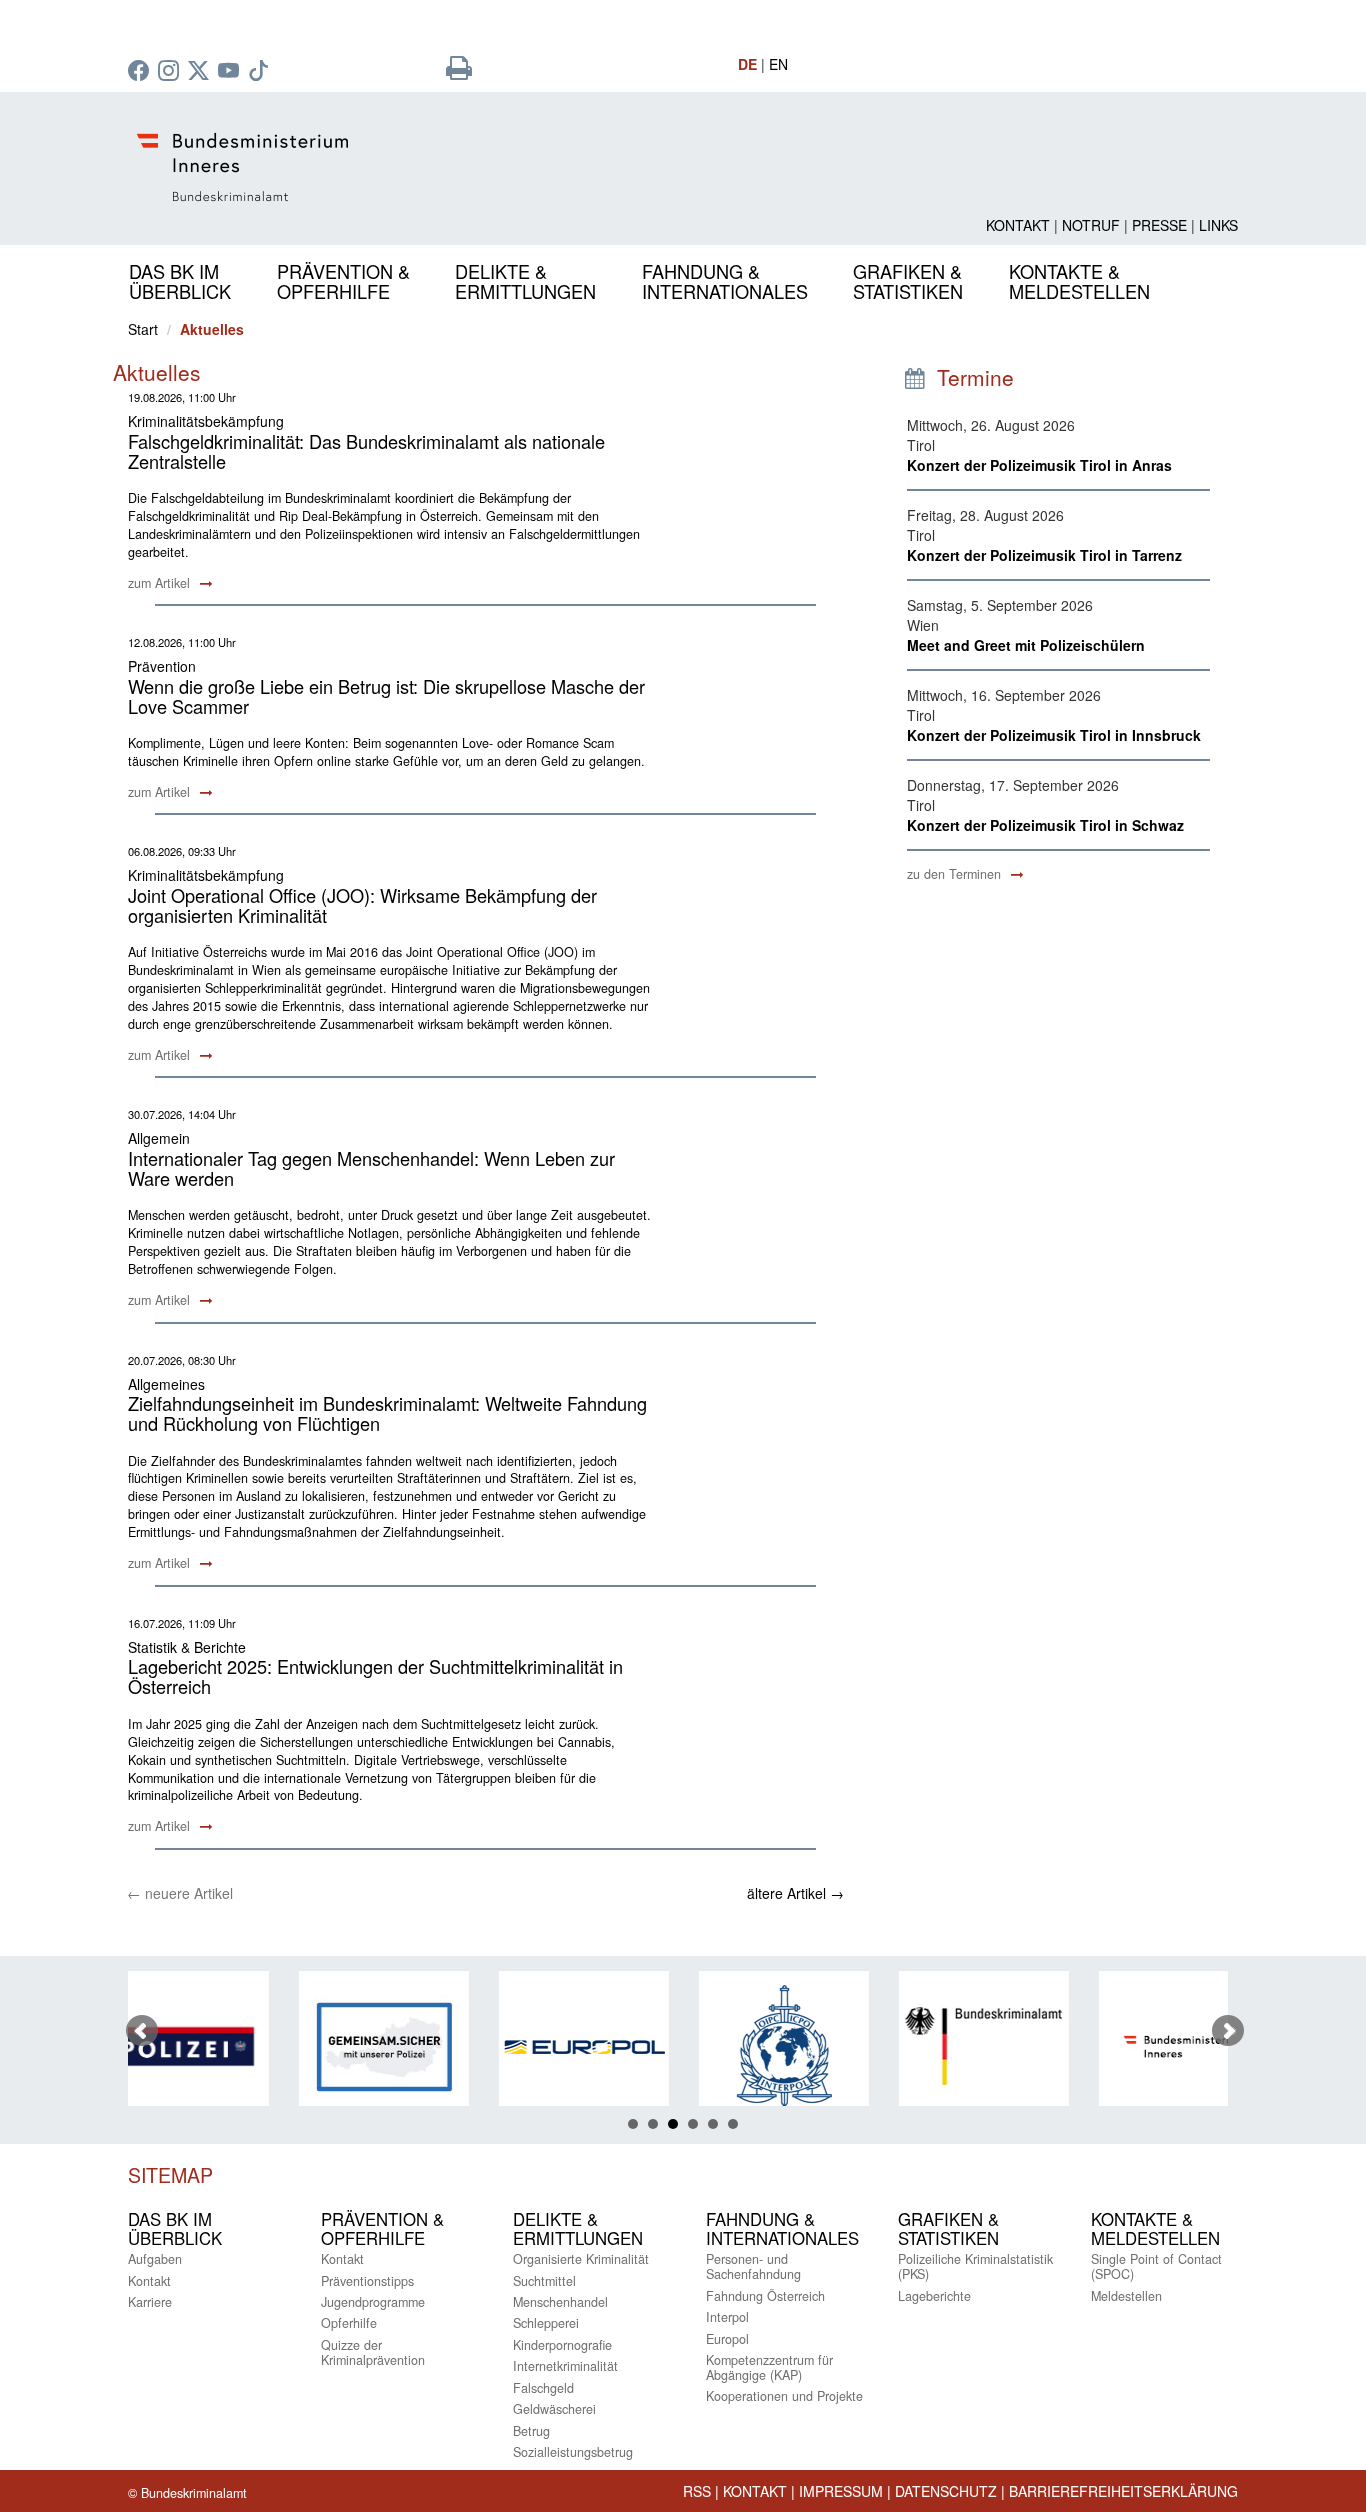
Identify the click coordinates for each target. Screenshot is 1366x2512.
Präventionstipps (367, 2281)
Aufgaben (155, 2259)
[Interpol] (663, 2046)
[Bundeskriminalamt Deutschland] (863, 2046)
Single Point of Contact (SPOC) (1156, 2266)
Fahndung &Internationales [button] (725, 281)
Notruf (1091, 225)
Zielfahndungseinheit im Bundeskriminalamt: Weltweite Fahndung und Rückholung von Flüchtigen (387, 1413)
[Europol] (463, 2046)
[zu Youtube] (231, 72)
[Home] (493, 167)
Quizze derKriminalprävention (373, 2352)
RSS (697, 2491)
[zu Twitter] (201, 72)
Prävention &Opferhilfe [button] (343, 281)
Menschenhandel (560, 2302)
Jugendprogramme (373, 2302)
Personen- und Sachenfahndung (753, 2266)
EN (778, 64)
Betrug (531, 2431)
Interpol (727, 2317)
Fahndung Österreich (765, 2296)
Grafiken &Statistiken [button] (908, 281)
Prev (142, 2031)
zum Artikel (161, 583)
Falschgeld (543, 2388)
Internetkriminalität (565, 2366)
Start (143, 329)
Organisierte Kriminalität (581, 2259)
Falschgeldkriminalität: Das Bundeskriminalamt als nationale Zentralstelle (366, 451)
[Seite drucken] (459, 72)
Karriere (150, 2302)
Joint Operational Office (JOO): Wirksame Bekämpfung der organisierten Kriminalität (362, 905)
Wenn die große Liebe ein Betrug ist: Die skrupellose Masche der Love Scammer (386, 696)
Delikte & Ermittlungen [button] (525, 281)
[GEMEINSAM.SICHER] (263, 2046)
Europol (727, 2339)
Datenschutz (946, 2491)
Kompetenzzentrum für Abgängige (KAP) (769, 2367)
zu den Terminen (956, 874)
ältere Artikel (795, 1893)
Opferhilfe (349, 2323)
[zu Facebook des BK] (141, 72)
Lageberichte (934, 2296)
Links (1218, 225)
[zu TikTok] (261, 72)
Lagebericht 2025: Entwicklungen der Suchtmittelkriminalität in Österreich (375, 1676)
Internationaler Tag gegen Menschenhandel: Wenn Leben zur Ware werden (371, 1168)
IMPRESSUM (841, 2491)
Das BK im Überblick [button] (180, 281)
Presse (1159, 225)
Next (1228, 2031)
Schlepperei (546, 2323)
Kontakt (1018, 225)
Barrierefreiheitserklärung (1123, 2491)
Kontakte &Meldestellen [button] (1079, 281)
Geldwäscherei (554, 2409)
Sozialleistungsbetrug (573, 2452)
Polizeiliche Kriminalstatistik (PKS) (975, 2266)
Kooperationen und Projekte (784, 2396)
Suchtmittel (544, 2281)
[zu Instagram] (171, 72)
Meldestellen (1126, 2296)
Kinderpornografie (562, 2345)
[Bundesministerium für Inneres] (1063, 2046)
